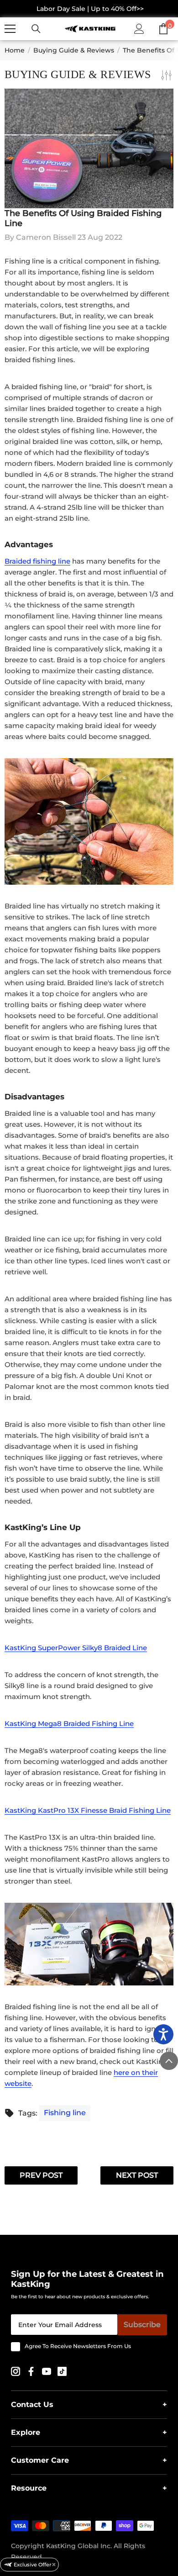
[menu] (10, 29)
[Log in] (139, 29)
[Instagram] (16, 2371)
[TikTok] (62, 2371)
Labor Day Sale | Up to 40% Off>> (90, 9)
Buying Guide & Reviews (74, 50)
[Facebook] (32, 2371)
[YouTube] (47, 2371)
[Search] (36, 29)
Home (15, 50)
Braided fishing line (37, 561)
